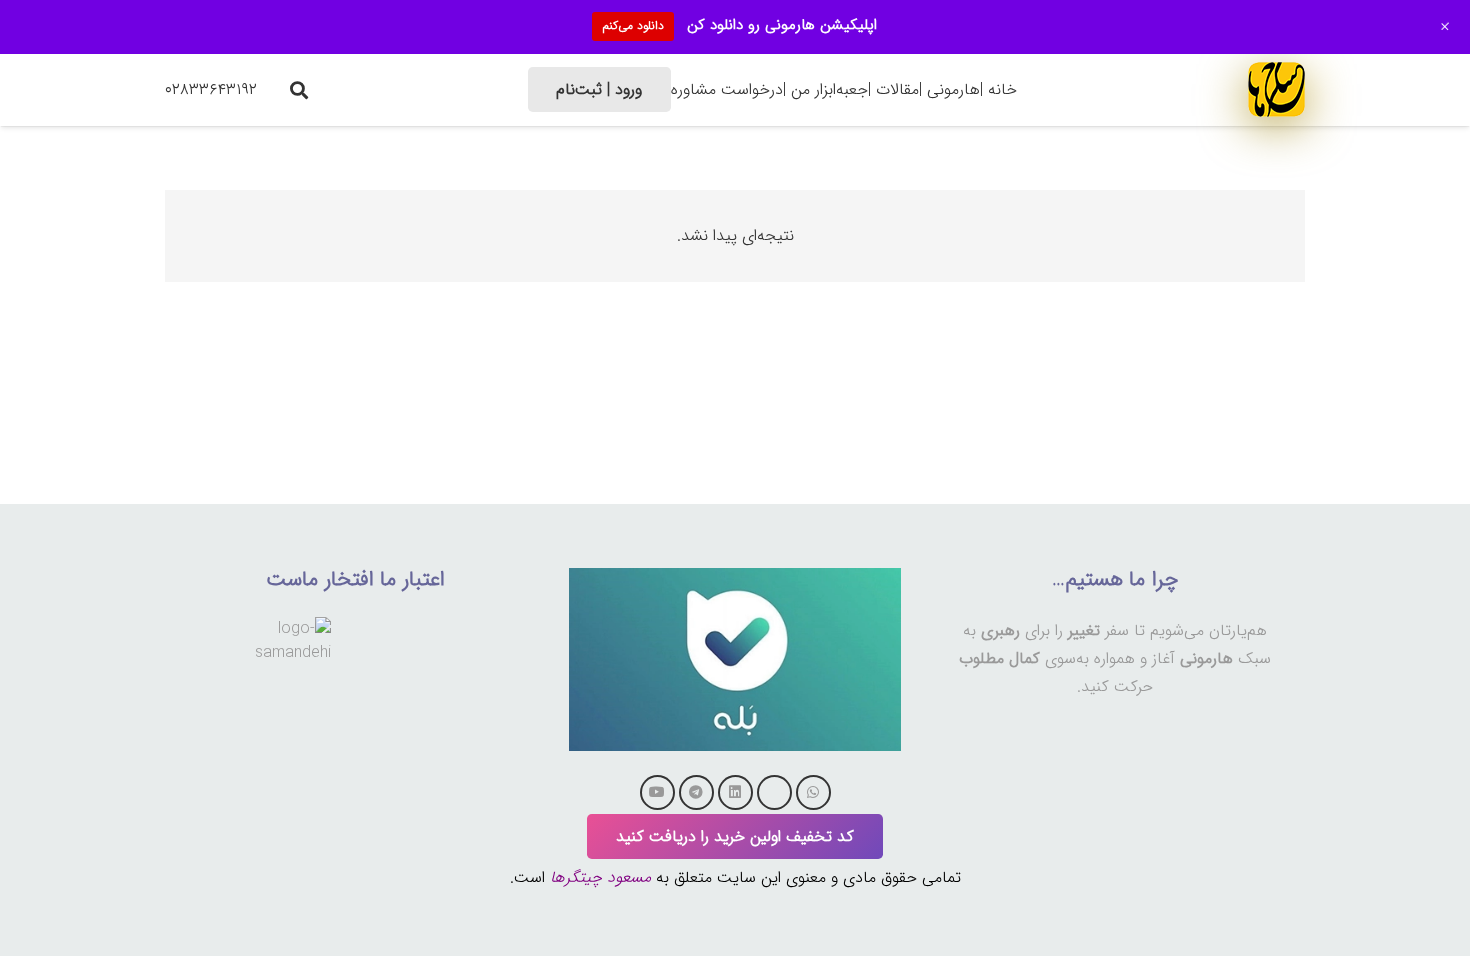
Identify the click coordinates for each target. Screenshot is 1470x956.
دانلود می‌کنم (633, 25)
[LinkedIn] (735, 792)
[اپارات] (774, 792)
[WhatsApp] (813, 792)
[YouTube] (657, 792)
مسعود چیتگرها (600, 877)
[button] (299, 90)
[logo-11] (1276, 89)
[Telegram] (696, 792)
